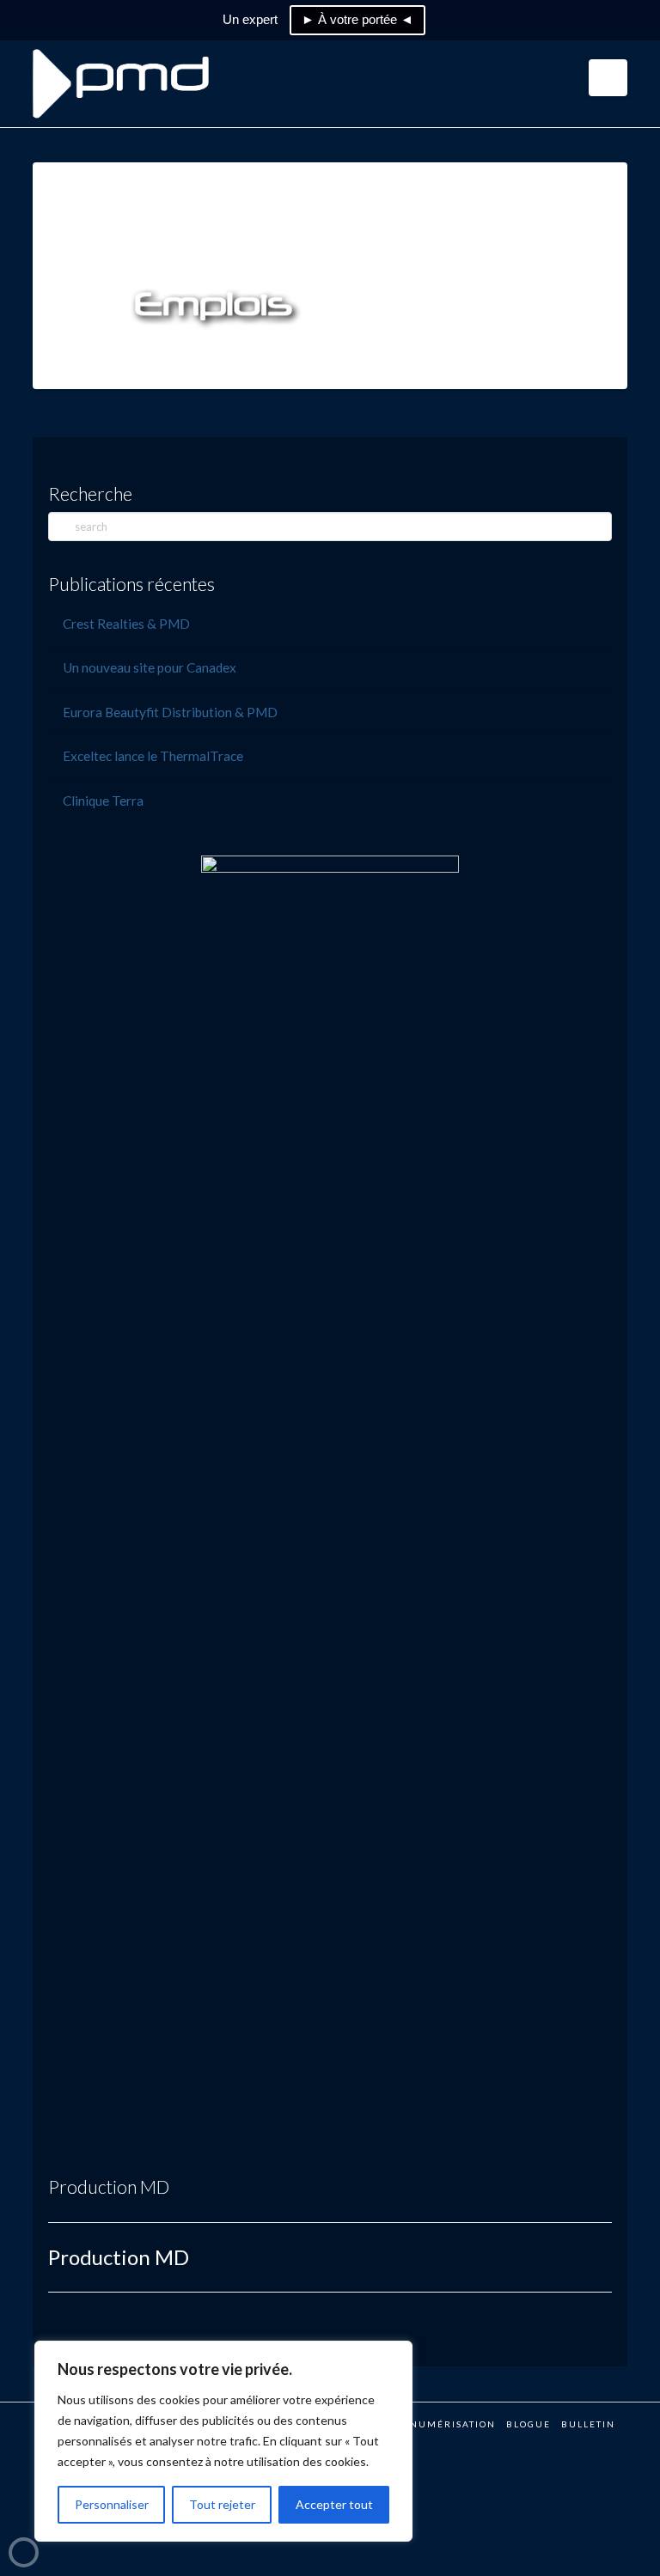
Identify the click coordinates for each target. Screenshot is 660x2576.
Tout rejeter (222, 2504)
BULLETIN (588, 2424)
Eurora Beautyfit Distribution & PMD (170, 712)
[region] (223, 2441)
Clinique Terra (103, 801)
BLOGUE (529, 2424)
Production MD (109, 2186)
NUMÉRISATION (453, 2424)
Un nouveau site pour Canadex (150, 667)
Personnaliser (112, 2504)
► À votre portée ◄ (357, 19)
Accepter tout (334, 2504)
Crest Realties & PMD (126, 624)
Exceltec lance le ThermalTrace (153, 756)
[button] (608, 78)
